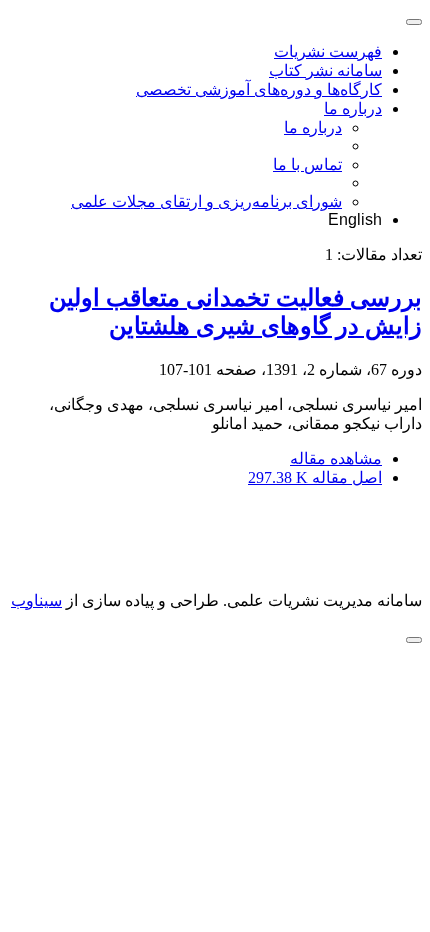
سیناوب (36, 600)
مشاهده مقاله (336, 458)
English (355, 219)
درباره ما (353, 108)
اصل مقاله (315, 477)
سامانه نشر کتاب (325, 70)
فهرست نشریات (328, 51)
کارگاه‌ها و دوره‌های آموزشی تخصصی (259, 89)
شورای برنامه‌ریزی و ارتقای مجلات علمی (206, 201)
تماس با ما (307, 164)
